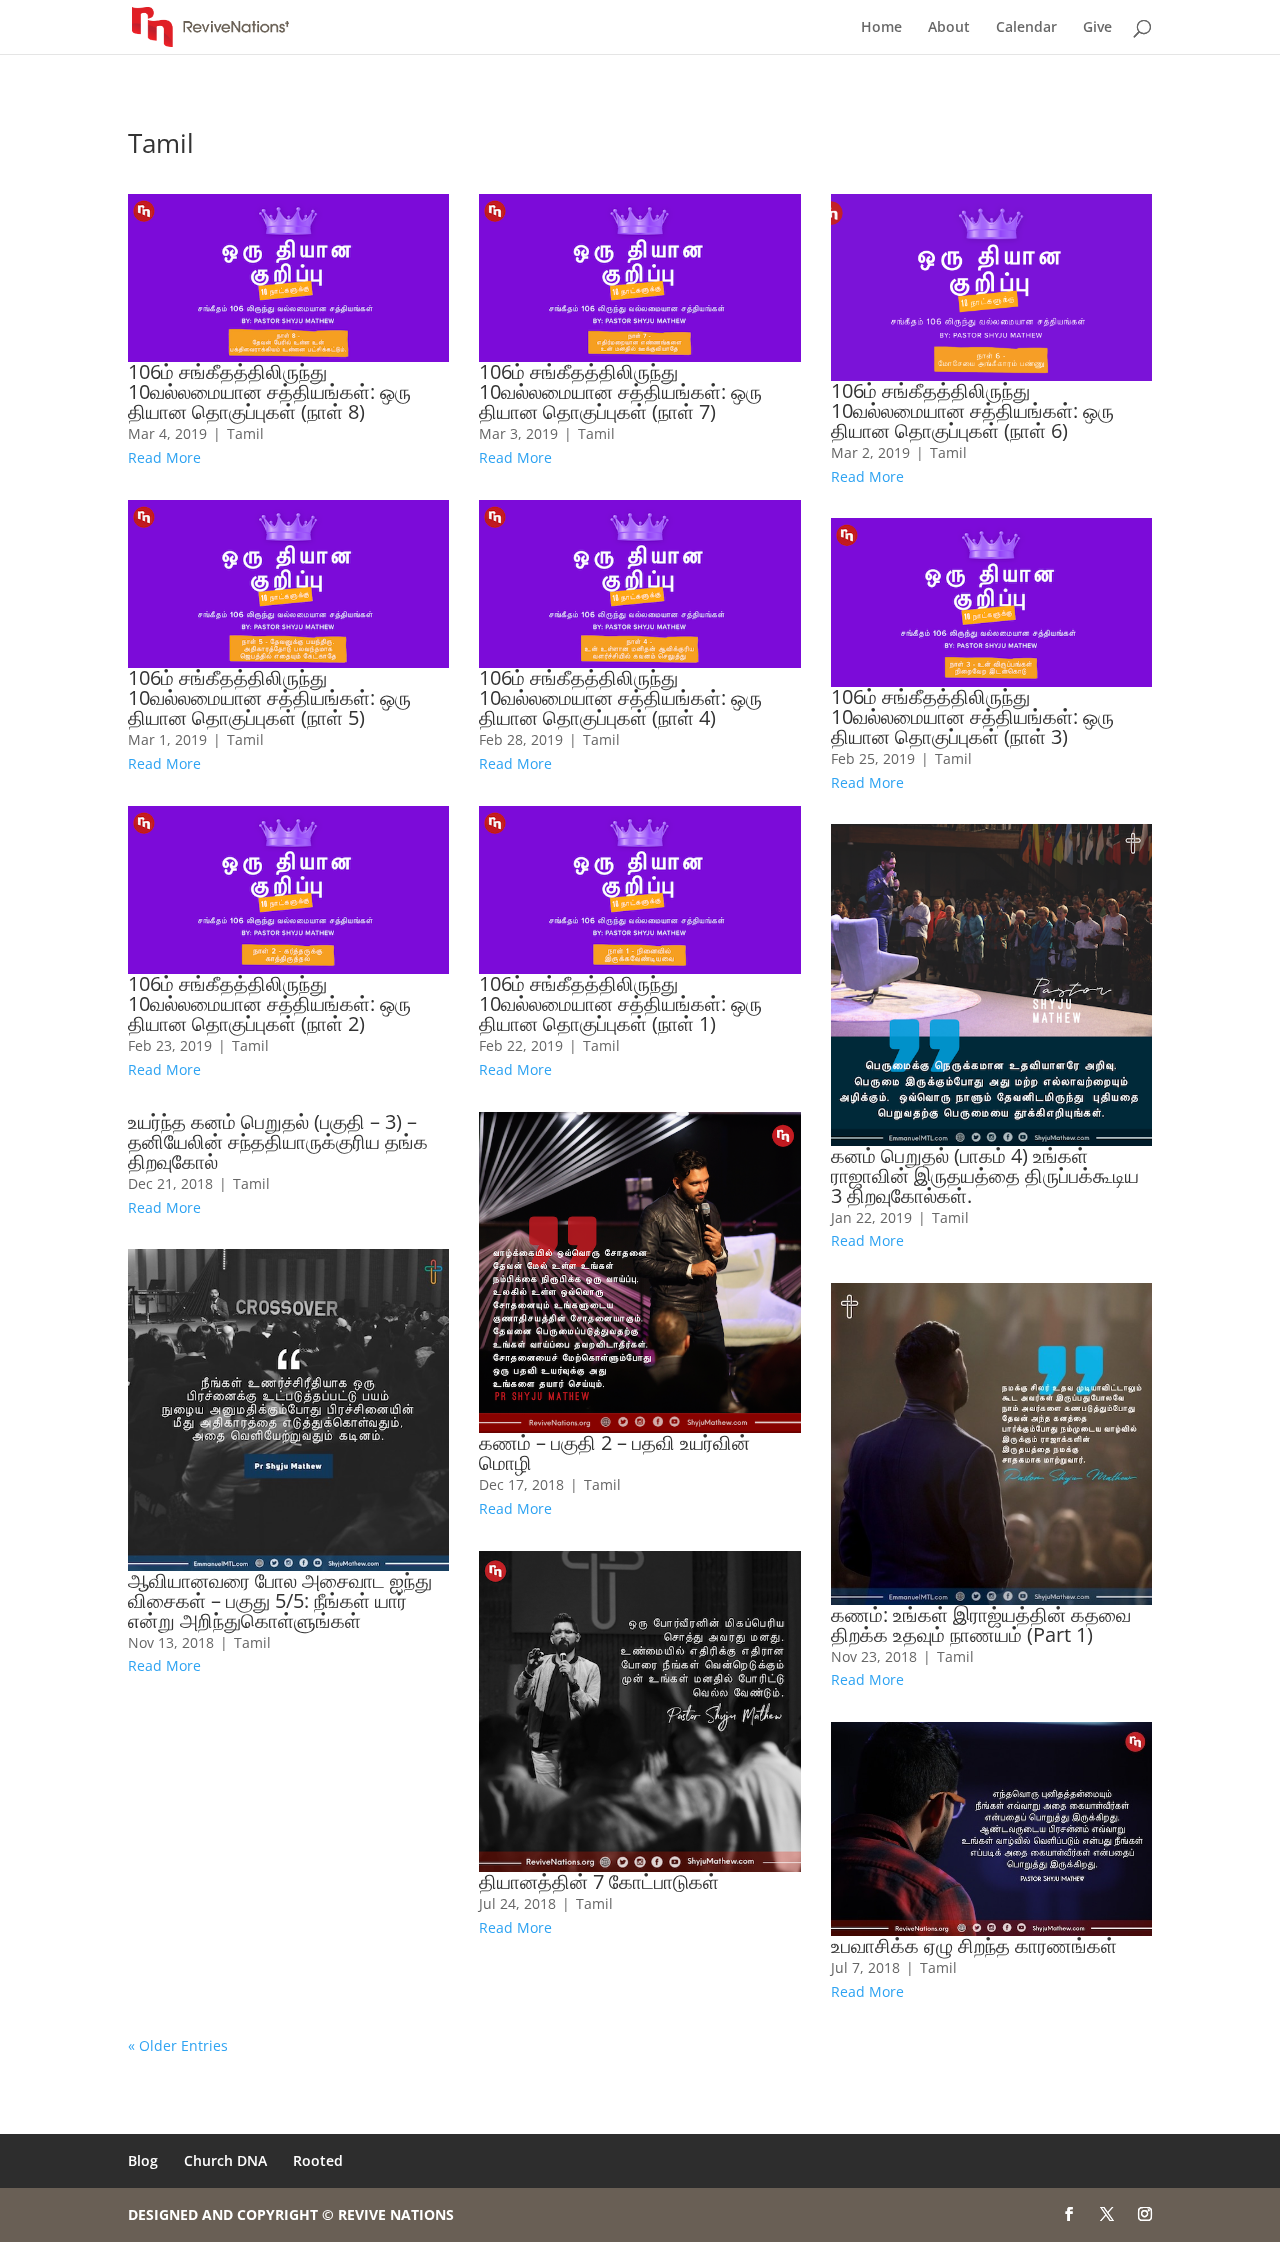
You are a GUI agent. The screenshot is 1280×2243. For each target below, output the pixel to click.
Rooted (318, 2160)
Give (1097, 28)
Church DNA (225, 2160)
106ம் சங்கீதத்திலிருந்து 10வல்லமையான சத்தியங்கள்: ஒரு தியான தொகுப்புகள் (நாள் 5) (269, 697)
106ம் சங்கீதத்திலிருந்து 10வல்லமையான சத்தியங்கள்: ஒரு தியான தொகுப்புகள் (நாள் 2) (269, 1003)
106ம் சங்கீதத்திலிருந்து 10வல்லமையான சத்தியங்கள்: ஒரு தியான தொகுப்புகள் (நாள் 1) (620, 1003)
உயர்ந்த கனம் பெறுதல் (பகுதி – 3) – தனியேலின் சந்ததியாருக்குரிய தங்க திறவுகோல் (278, 1141)
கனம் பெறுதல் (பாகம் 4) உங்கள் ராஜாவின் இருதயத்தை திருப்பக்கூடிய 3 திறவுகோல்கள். (985, 1175)
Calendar (1026, 28)
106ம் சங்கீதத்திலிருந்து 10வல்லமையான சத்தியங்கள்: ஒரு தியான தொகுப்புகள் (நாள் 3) (972, 716)
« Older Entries (178, 2045)
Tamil (245, 433)
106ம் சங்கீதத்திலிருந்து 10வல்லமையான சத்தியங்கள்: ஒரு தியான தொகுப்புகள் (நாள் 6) (972, 410)
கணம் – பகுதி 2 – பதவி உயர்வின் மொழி (614, 1452)
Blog (143, 2160)
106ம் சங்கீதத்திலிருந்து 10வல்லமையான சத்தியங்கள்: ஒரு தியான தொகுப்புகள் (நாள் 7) (620, 391)
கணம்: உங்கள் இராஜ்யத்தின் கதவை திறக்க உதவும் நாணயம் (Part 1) (981, 1624)
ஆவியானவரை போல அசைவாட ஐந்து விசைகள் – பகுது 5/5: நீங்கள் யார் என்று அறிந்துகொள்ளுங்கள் (280, 1600)
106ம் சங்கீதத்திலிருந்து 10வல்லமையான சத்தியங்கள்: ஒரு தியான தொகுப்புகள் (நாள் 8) (269, 391)
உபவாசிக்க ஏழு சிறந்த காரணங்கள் (974, 1945)
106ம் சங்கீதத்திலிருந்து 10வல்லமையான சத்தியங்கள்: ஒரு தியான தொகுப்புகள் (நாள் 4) (620, 697)
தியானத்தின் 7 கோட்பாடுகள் (599, 1881)
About (949, 28)
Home (881, 28)
